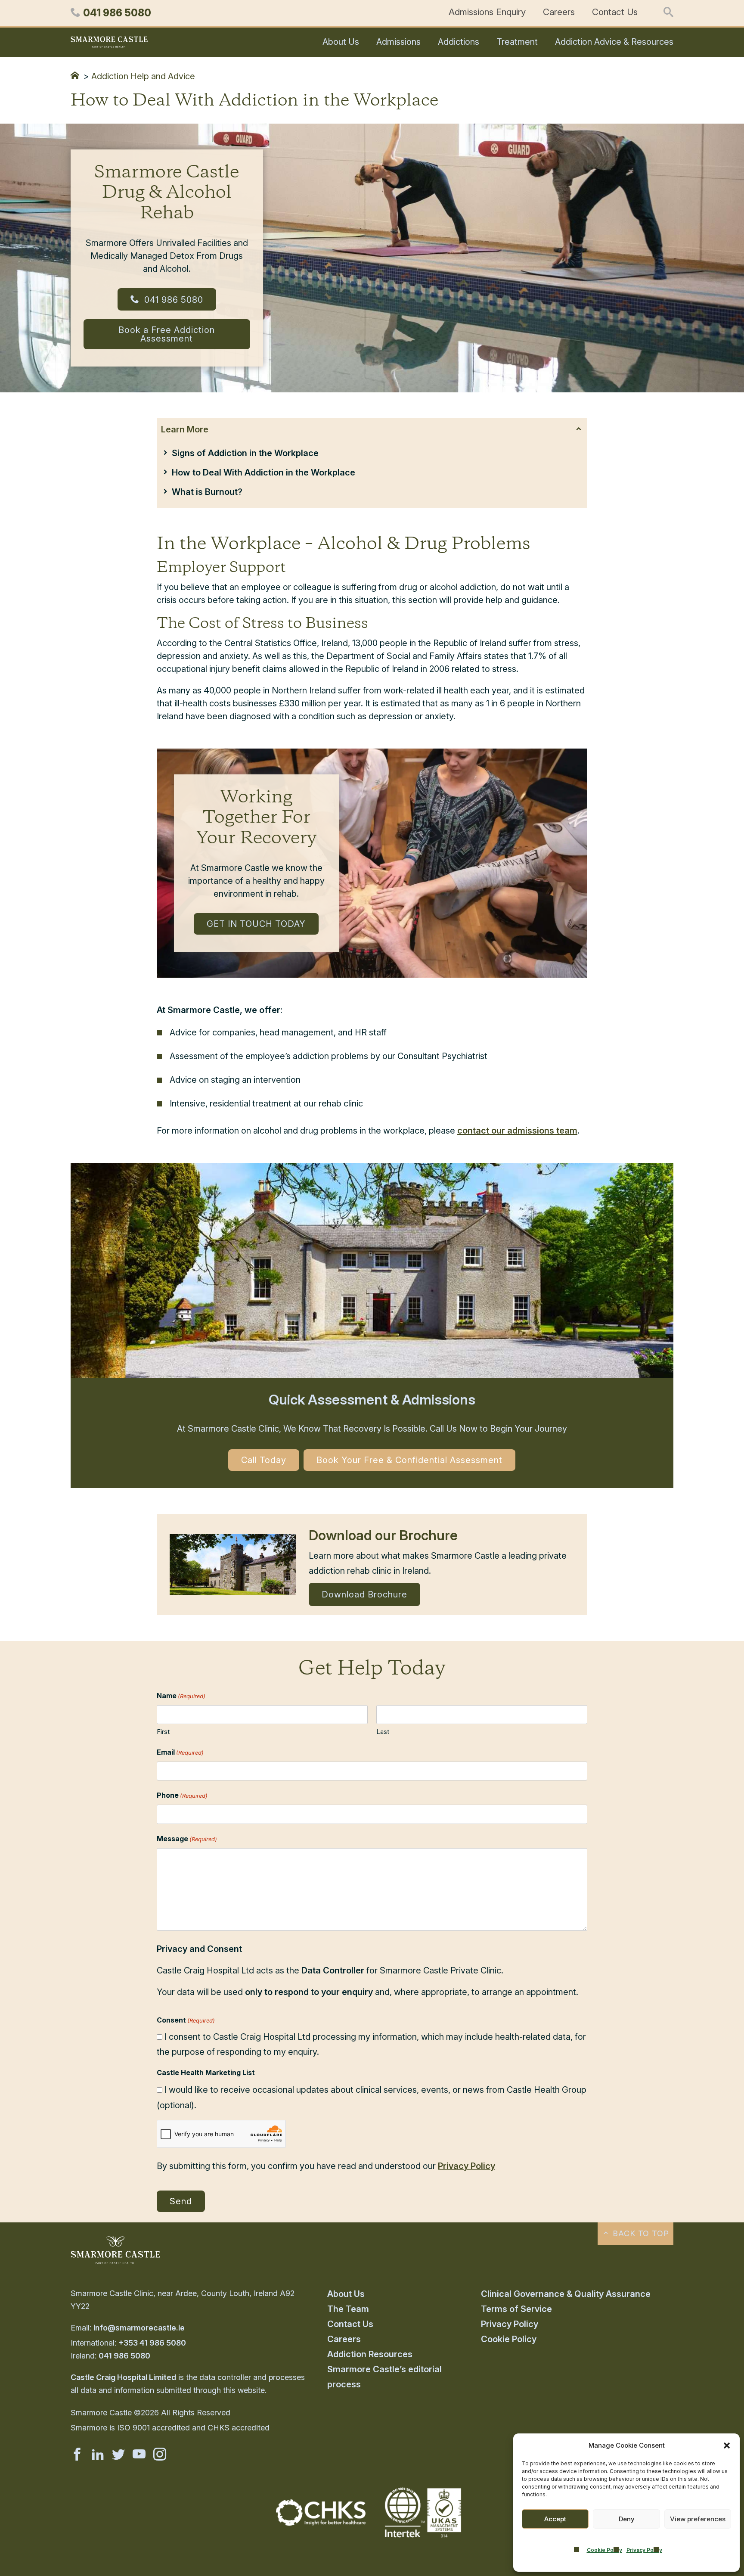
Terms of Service (516, 2309)
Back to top (640, 2233)
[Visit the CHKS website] (321, 2523)
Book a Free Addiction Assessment (167, 334)
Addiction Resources (370, 2354)
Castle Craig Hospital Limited (123, 2377)
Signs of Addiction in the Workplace (245, 453)
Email (180, 1752)
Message (187, 1839)
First (163, 1732)
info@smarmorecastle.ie (139, 2328)
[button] (727, 2445)
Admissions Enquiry (487, 12)
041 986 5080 (172, 300)
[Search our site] (668, 13)
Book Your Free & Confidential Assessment (409, 1460)
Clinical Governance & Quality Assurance (566, 2294)
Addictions (459, 42)
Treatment (517, 42)
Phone (182, 1795)
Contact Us (615, 12)
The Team (348, 2309)
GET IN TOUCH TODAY (256, 924)
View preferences (698, 2519)
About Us (341, 42)
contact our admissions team (517, 1131)
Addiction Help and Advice (143, 76)
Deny (627, 2519)
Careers (559, 12)
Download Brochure (364, 1594)
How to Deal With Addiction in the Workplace (263, 472)
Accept (555, 2519)
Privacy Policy (644, 2550)
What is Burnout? (207, 492)
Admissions (398, 42)
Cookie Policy (604, 2550)
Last (383, 1732)
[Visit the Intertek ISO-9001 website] (423, 2538)
